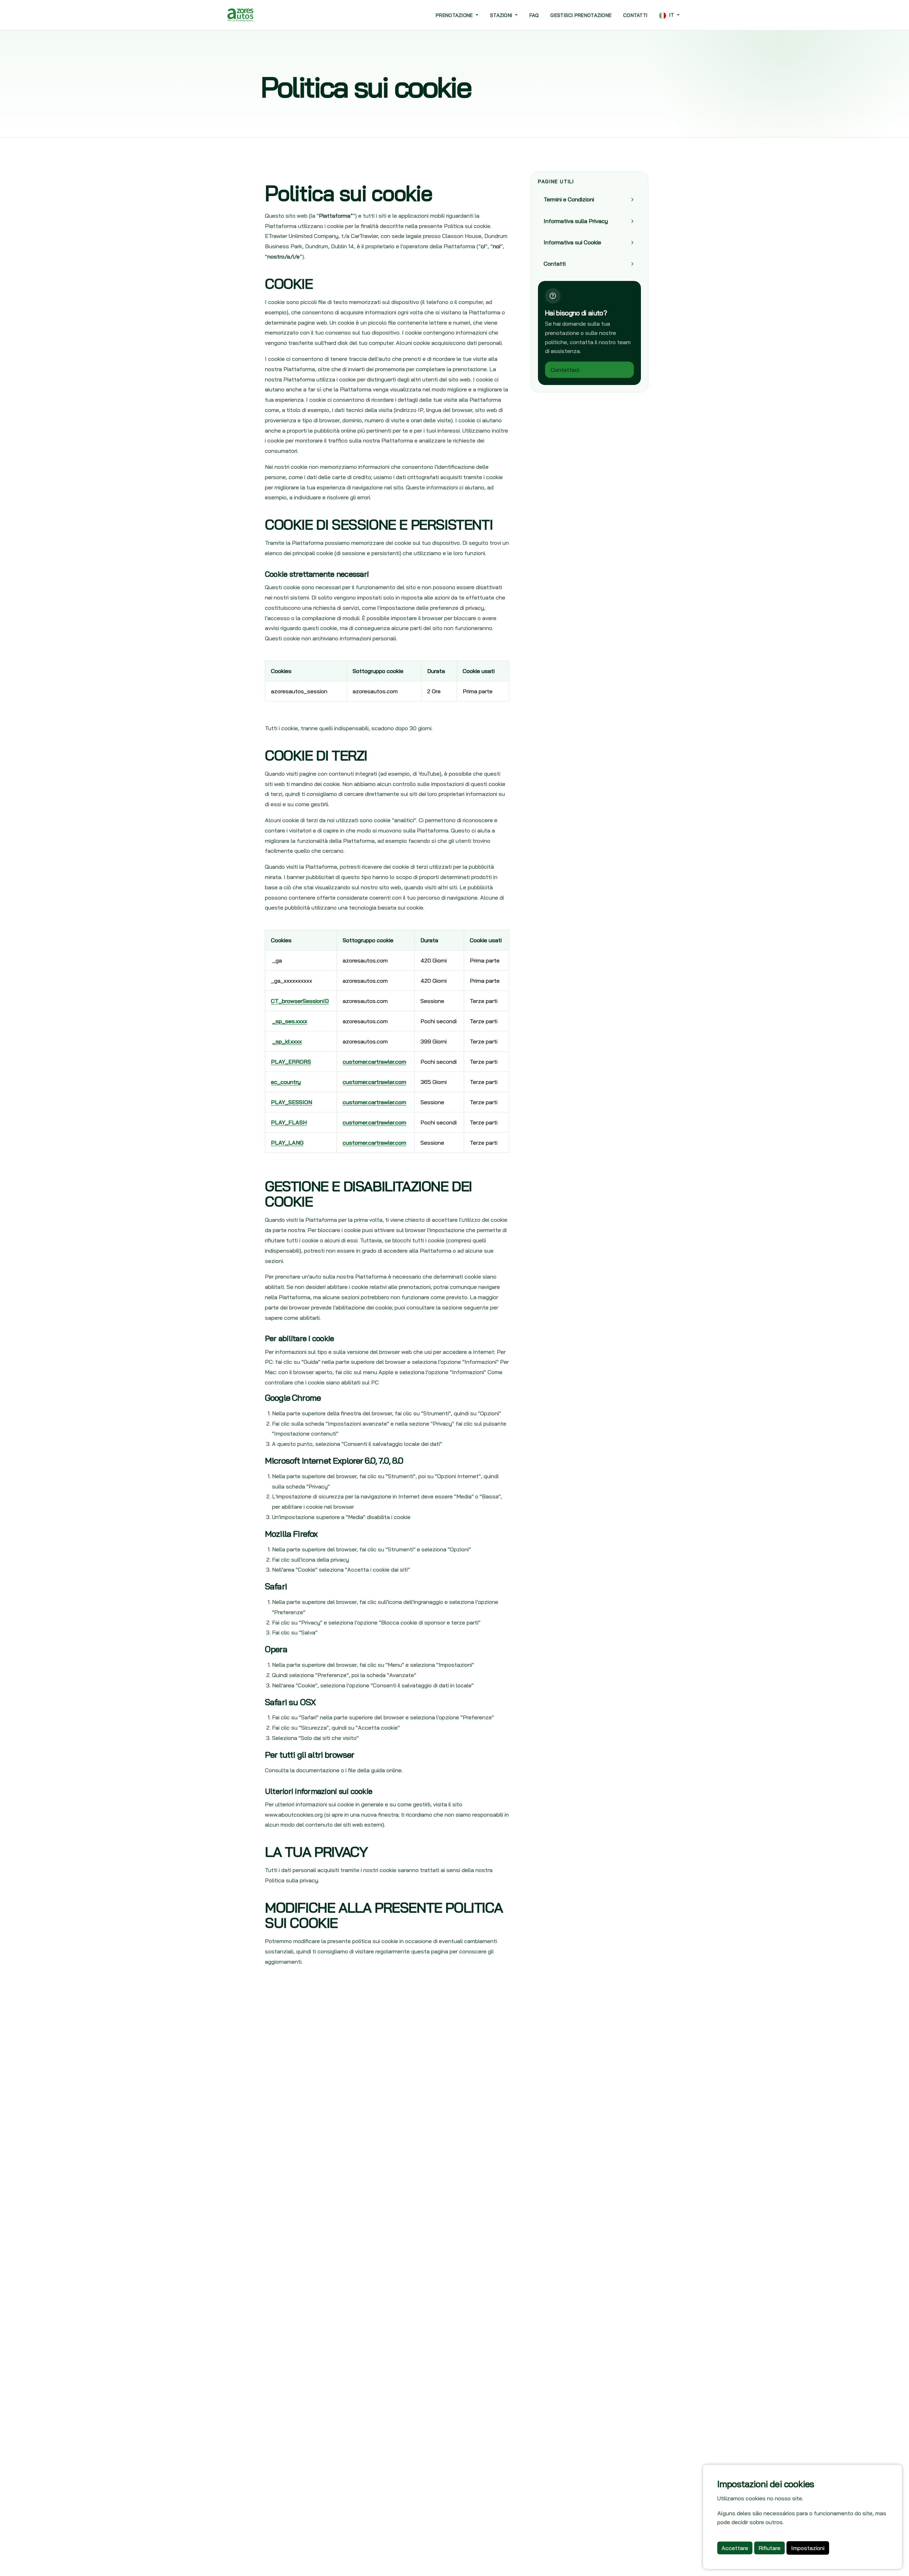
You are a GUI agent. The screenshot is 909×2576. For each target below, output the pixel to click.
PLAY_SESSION (292, 1102)
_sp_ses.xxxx (290, 1021)
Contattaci (565, 370)
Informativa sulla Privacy (576, 221)
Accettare (735, 2548)
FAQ (534, 15)
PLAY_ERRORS (291, 1062)
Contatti (635, 15)
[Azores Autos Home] (240, 15)
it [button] (672, 15)
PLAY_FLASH (289, 1122)
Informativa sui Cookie (572, 242)
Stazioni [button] (502, 15)
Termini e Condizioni (569, 200)
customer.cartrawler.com (374, 1062)
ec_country (286, 1082)
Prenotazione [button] (455, 15)
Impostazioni (808, 2548)
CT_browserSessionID (300, 1001)
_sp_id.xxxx (287, 1041)
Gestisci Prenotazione (581, 15)
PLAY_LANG (287, 1143)
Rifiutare (769, 2548)
